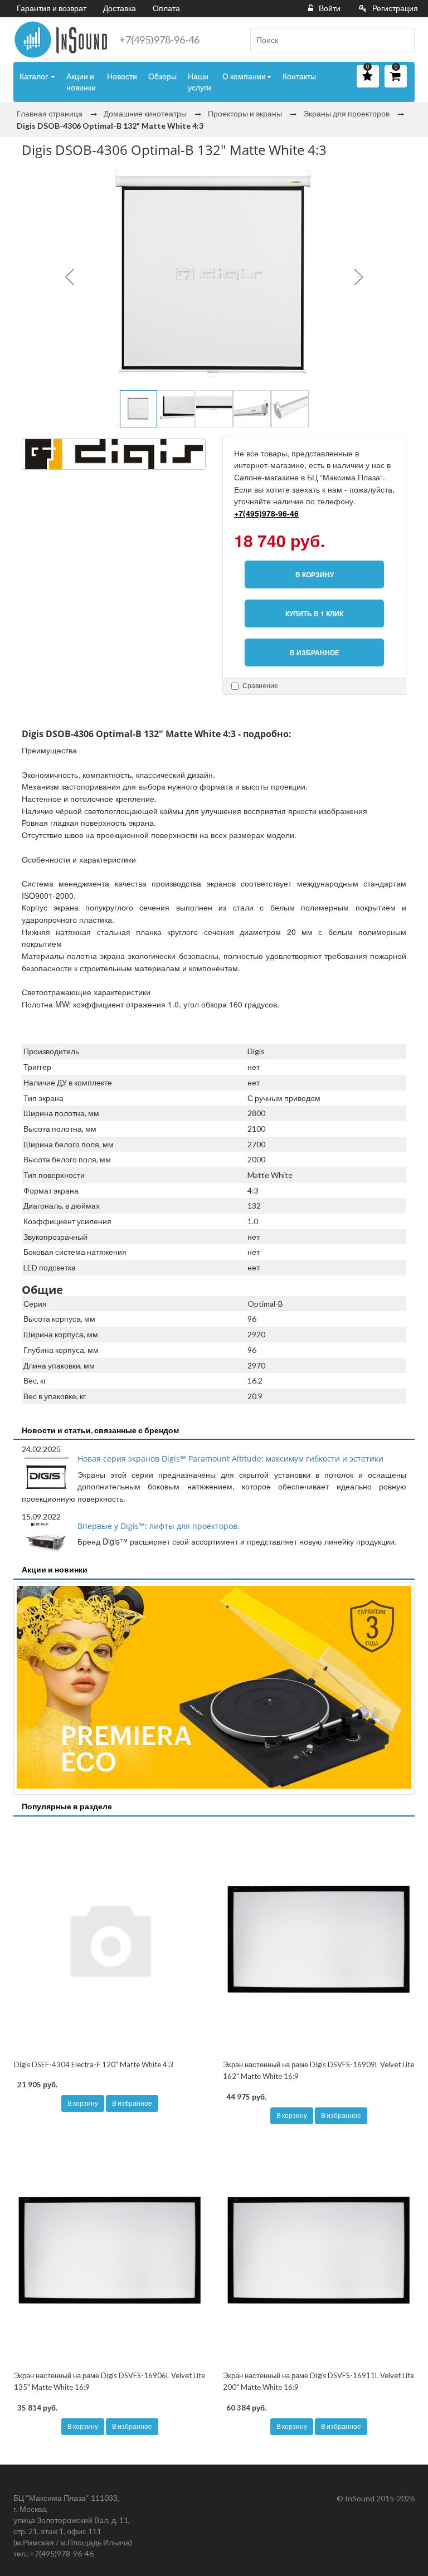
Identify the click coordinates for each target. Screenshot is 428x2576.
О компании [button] (244, 76)
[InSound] (61, 40)
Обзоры (162, 76)
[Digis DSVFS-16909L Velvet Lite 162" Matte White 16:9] (318, 1939)
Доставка (120, 8)
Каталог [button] (35, 76)
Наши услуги (200, 82)
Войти (330, 8)
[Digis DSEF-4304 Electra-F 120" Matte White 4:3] (110, 1939)
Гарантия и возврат (52, 8)
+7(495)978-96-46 (159, 40)
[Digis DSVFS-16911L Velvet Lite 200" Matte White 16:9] (318, 2250)
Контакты (299, 76)
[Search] (402, 40)
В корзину (83, 2103)
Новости (122, 76)
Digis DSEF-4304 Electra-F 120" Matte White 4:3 (94, 2064)
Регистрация (395, 8)
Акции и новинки (81, 82)
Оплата (166, 8)
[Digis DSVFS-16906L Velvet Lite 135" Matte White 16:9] (110, 2250)
